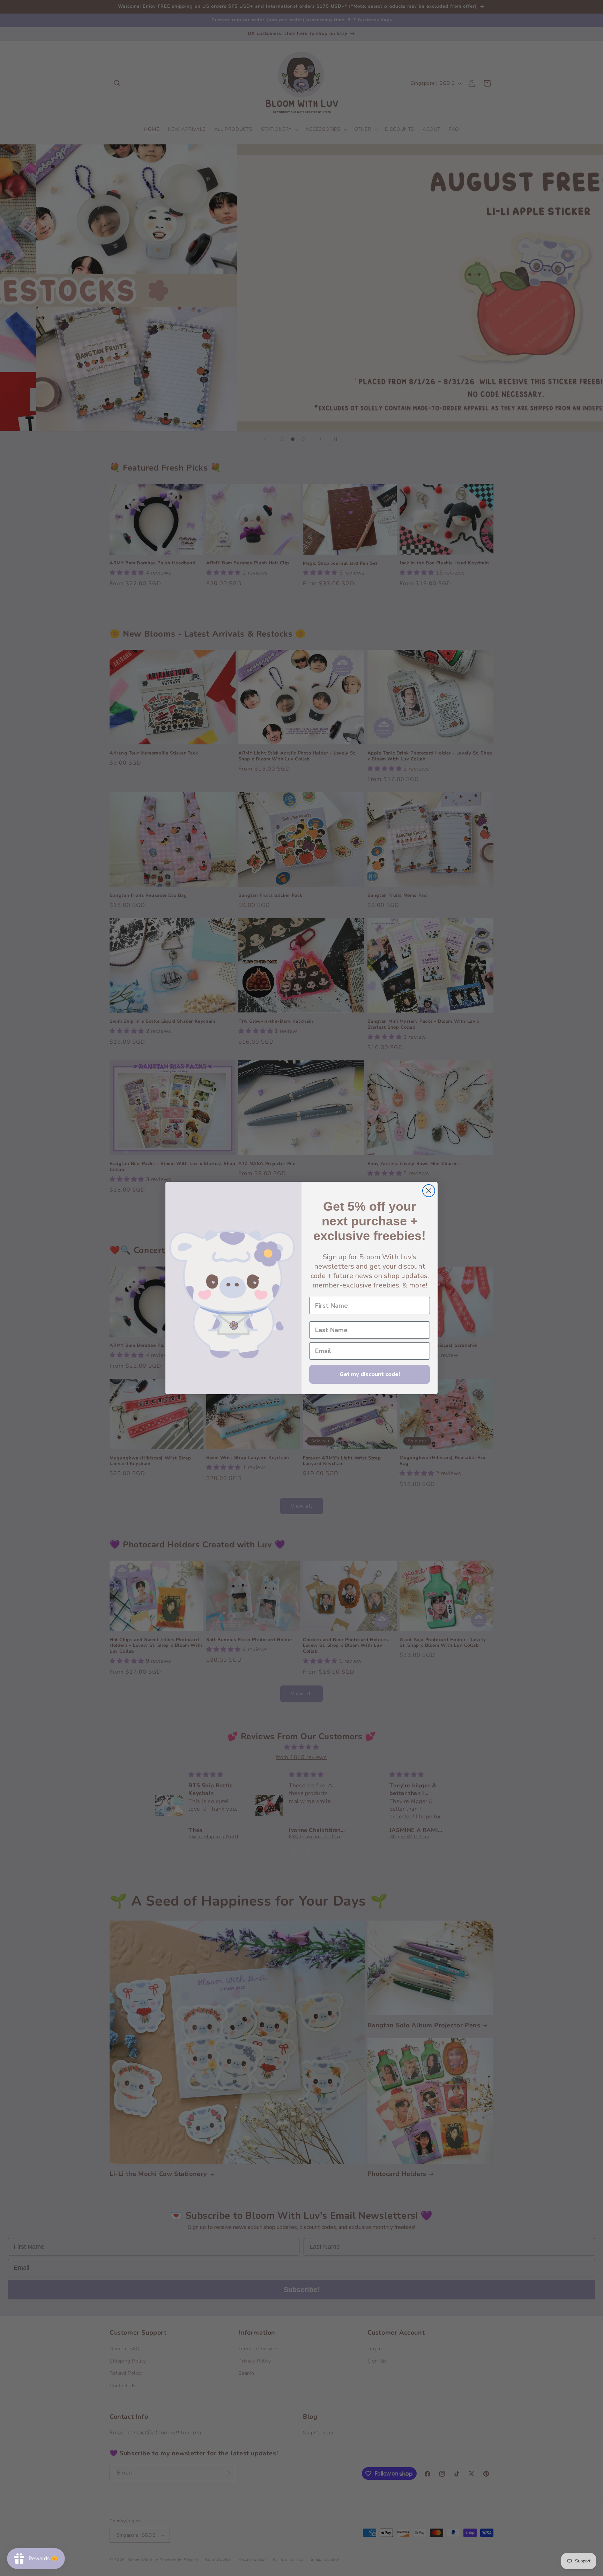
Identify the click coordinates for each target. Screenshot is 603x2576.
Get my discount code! (370, 1374)
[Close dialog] (429, 1191)
